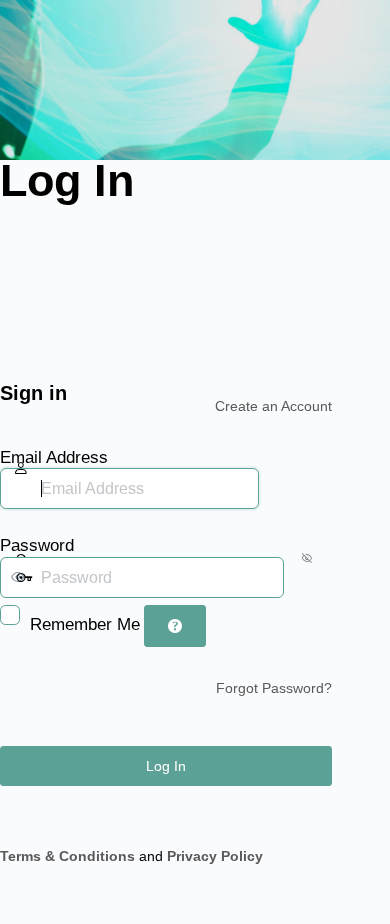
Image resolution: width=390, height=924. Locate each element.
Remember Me (85, 624)
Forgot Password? (274, 688)
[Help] (175, 626)
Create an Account (273, 406)
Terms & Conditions (67, 856)
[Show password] (302, 577)
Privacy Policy (215, 856)
